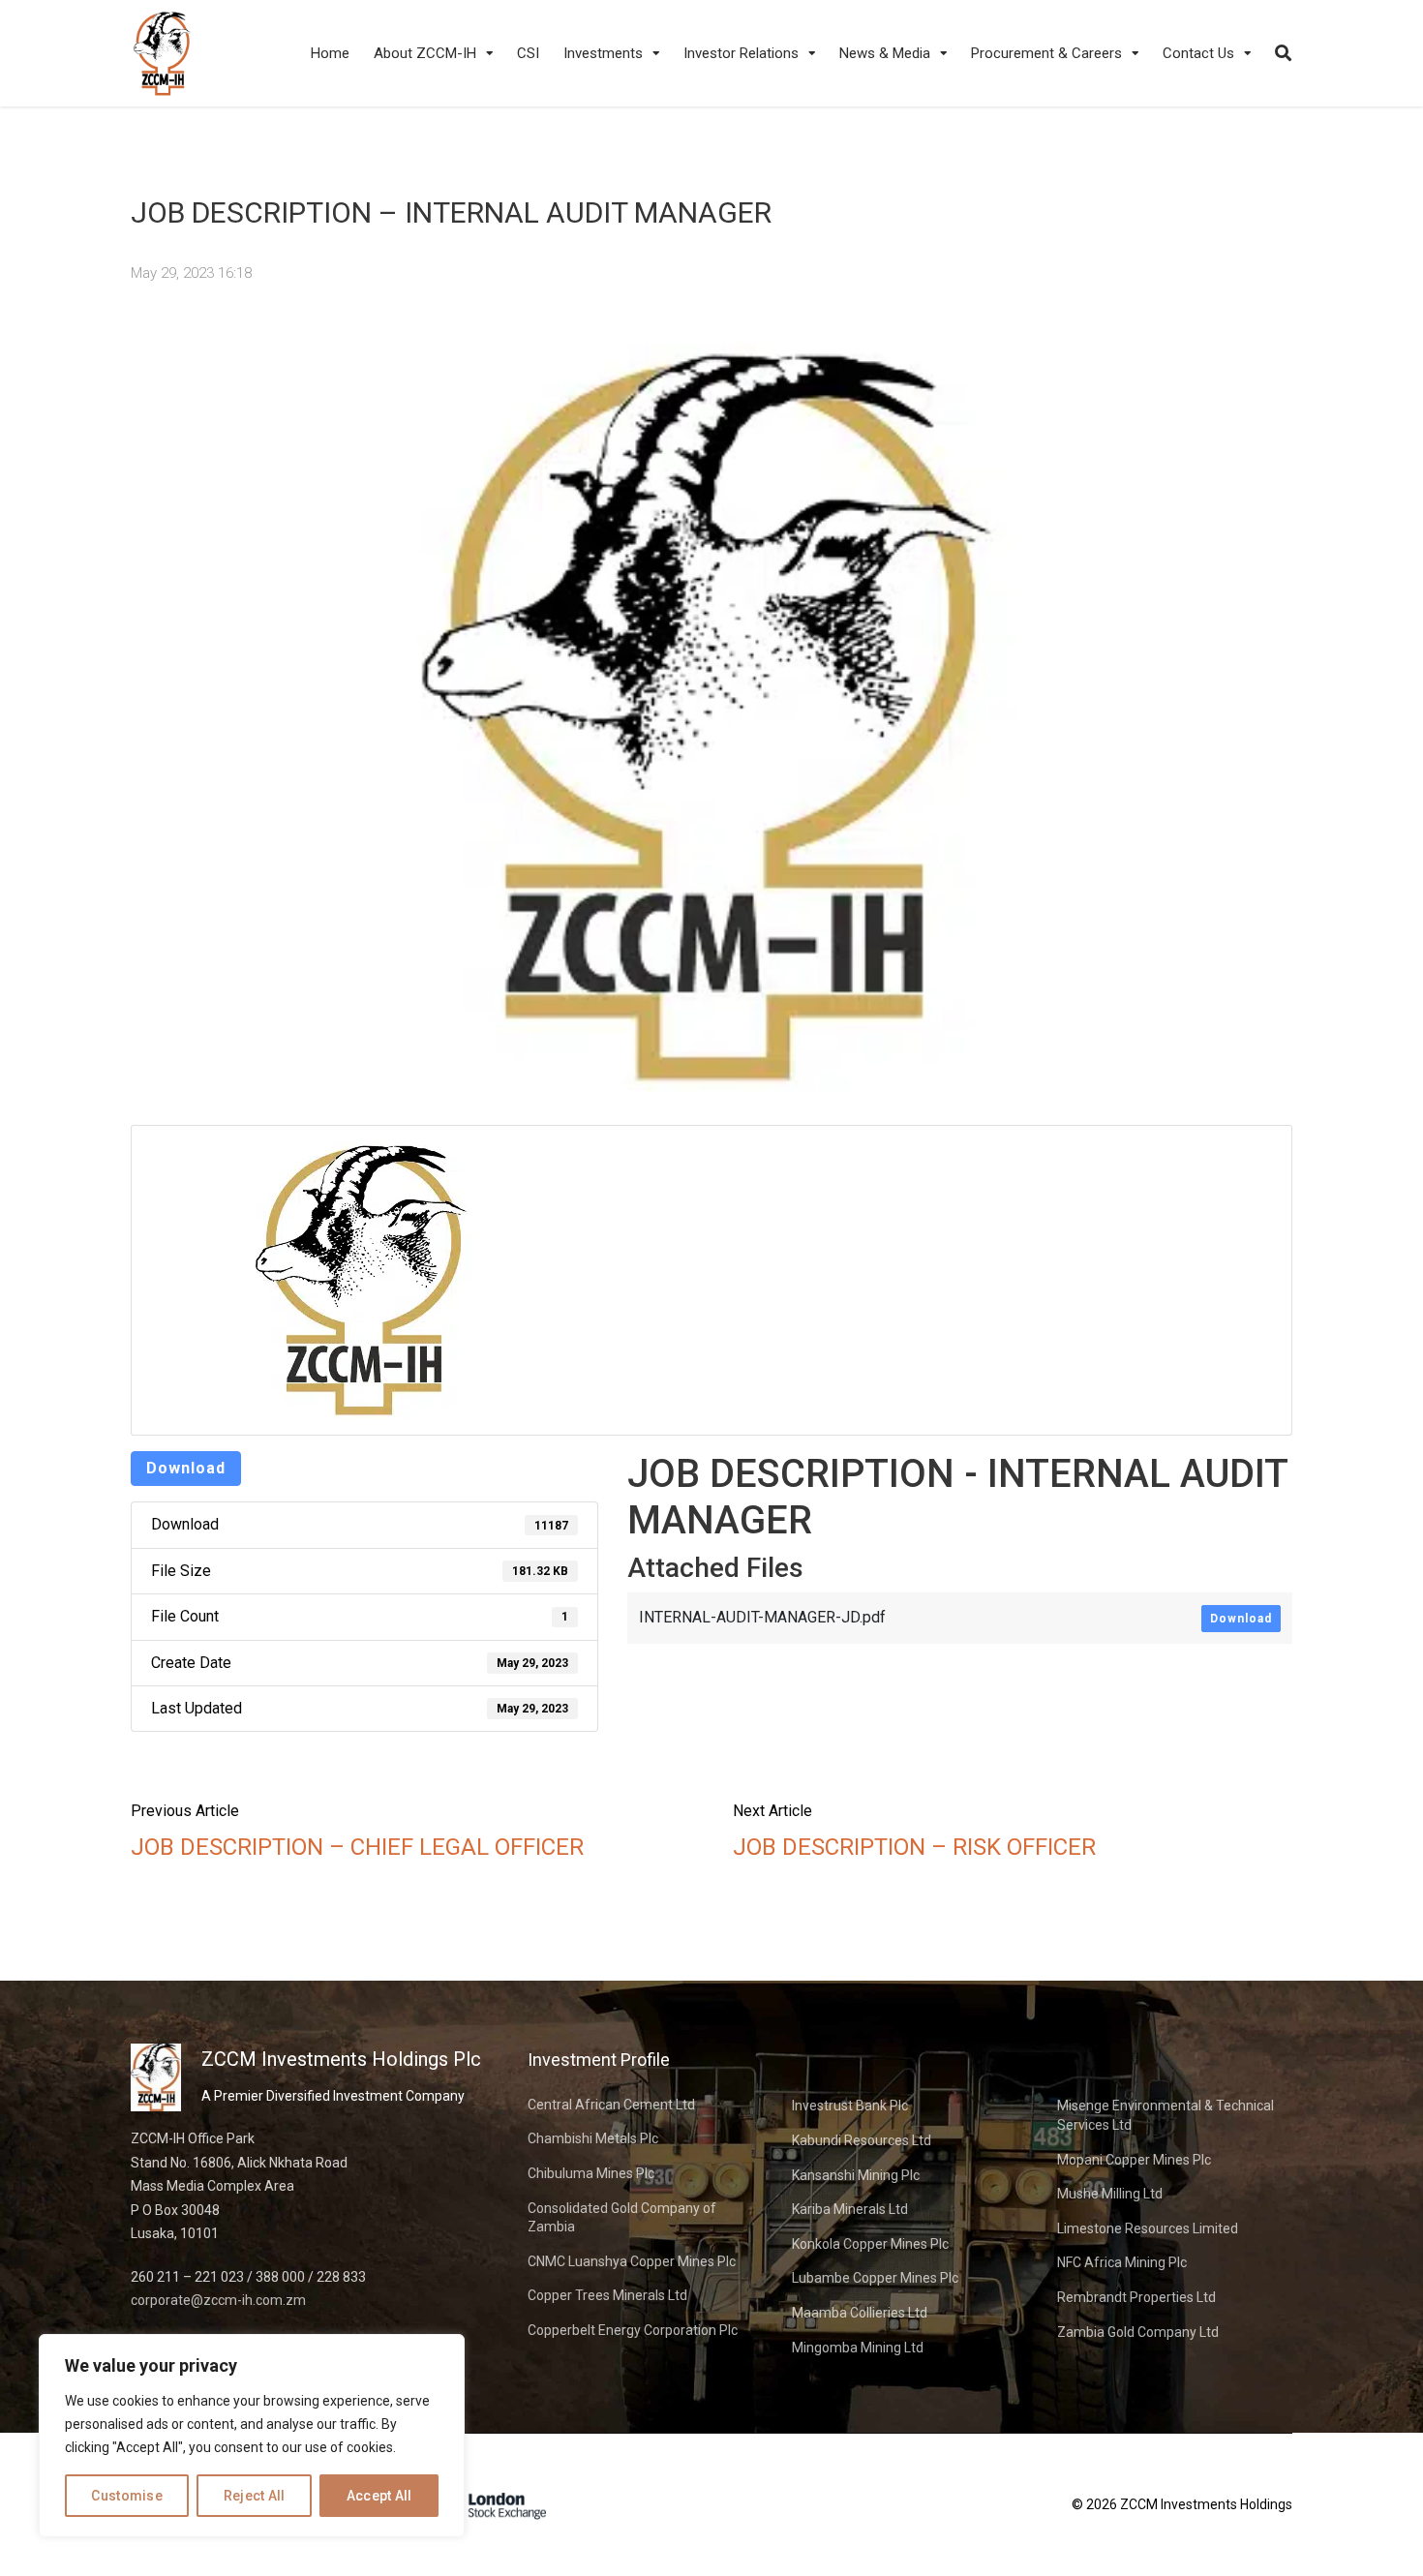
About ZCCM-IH (425, 53)
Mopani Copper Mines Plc (1134, 2160)
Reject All (255, 2496)
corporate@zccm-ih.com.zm (218, 2300)
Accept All (379, 2496)
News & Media (885, 53)
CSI (528, 53)
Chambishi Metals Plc (593, 2138)
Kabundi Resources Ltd (862, 2140)
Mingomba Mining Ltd (858, 2348)
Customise (127, 2496)
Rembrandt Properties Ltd (1136, 2297)
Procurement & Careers (1046, 53)
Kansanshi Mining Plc (856, 2175)
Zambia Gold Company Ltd (1138, 2332)
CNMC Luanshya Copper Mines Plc (632, 2261)
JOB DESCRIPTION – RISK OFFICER (914, 1847)
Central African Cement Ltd (611, 2105)
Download (186, 1468)
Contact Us (1198, 53)
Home (330, 53)
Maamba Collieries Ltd (860, 2313)
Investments (603, 53)
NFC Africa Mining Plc (1122, 2262)
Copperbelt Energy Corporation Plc (633, 2330)
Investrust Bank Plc (850, 2106)
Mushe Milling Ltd (1110, 2194)
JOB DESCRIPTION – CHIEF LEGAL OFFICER (357, 1847)
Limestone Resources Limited (1148, 2228)
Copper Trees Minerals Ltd (607, 2295)
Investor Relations (741, 53)
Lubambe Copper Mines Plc (875, 2278)
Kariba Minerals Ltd (850, 2209)
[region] (252, 2436)
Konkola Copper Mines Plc (870, 2244)
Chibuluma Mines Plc (591, 2173)
